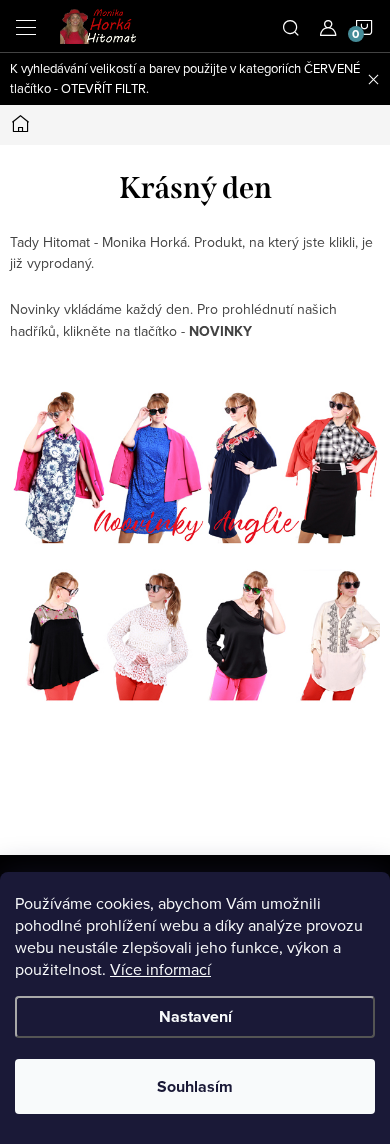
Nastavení (195, 1016)
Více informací (160, 969)
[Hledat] (291, 26)
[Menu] (26, 26)
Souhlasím (195, 1086)
